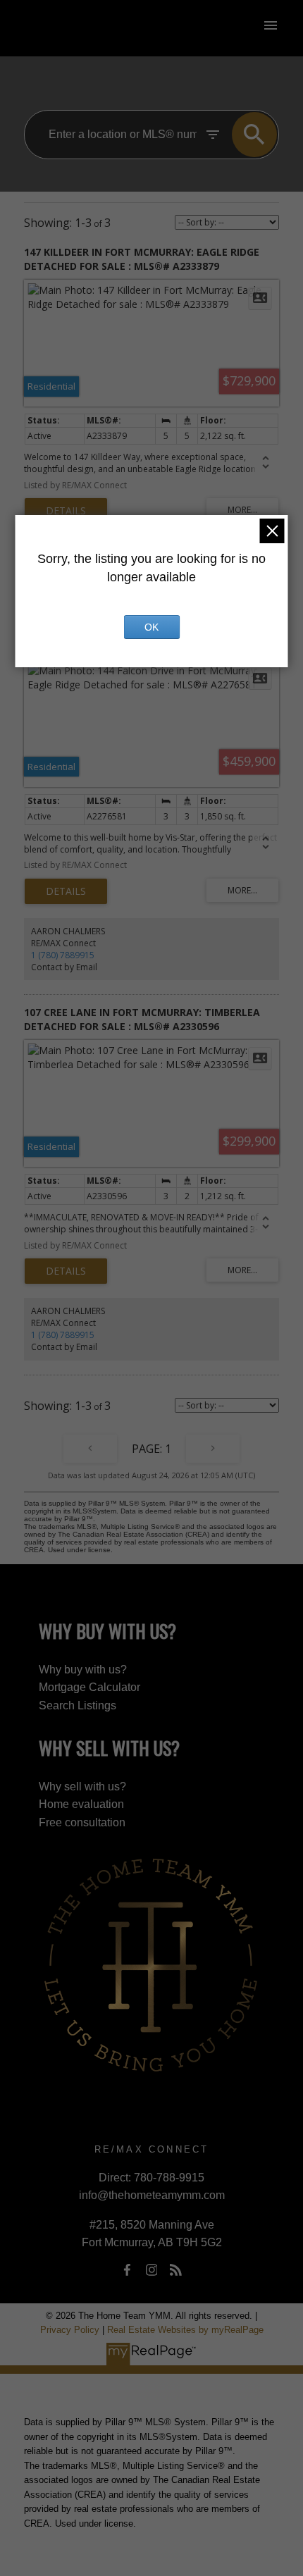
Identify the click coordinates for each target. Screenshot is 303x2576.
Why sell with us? (82, 1787)
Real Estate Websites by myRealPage (185, 2330)
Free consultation (82, 1822)
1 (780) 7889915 (63, 955)
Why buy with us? (83, 1670)
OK (151, 627)
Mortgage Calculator (89, 1687)
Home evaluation (81, 1804)
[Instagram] (151, 2270)
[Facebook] (128, 2270)
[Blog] (175, 2270)
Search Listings (78, 1705)
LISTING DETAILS (66, 511)
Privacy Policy (70, 2330)
